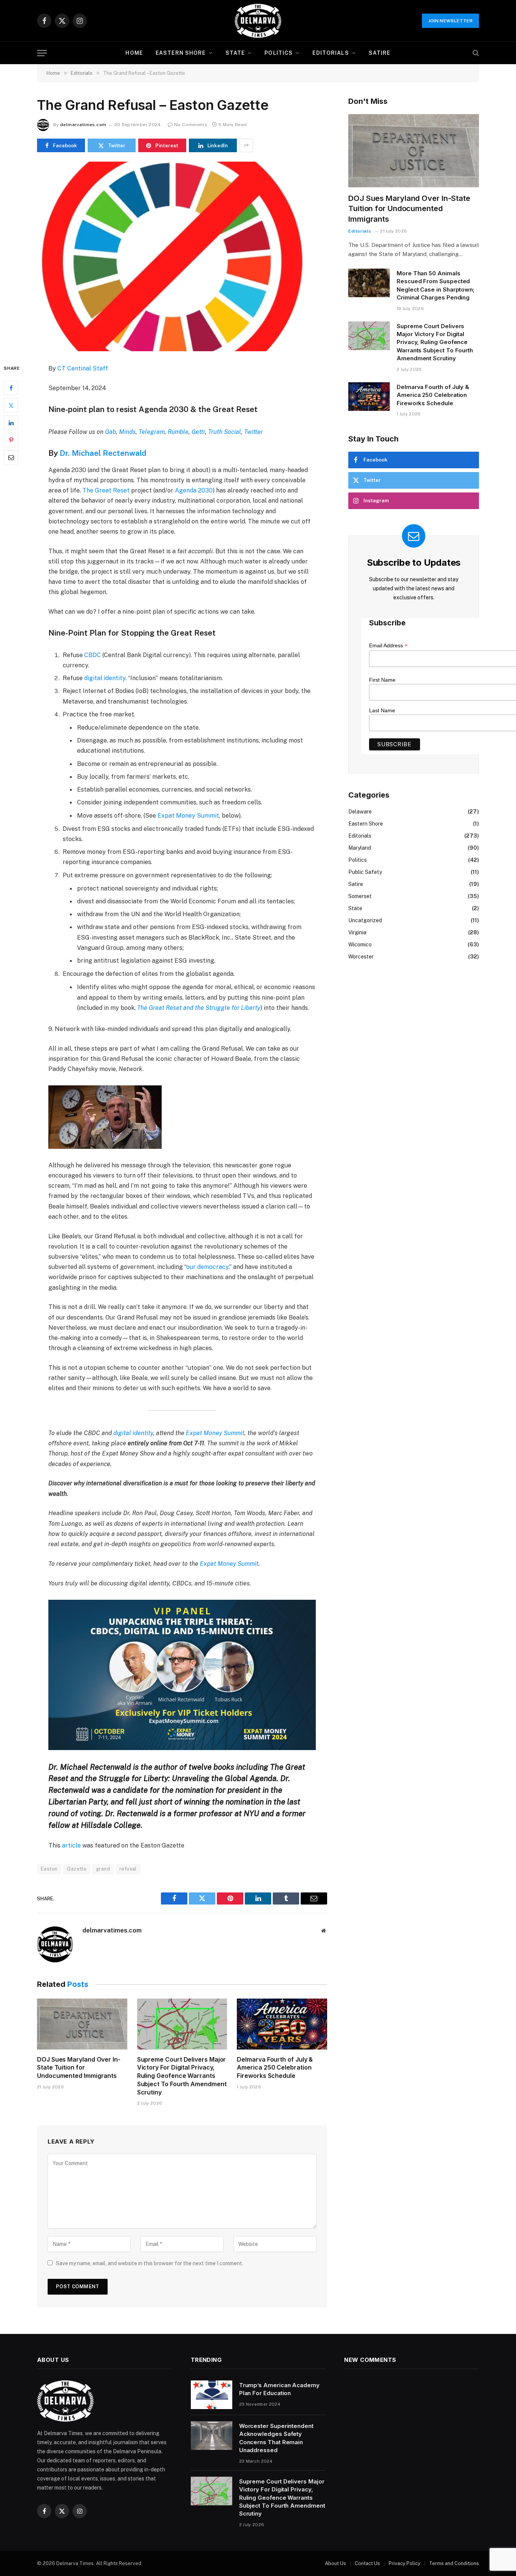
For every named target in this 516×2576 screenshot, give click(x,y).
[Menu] (42, 53)
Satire (380, 53)
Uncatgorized (365, 920)
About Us (335, 2563)
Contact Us (367, 2563)
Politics (279, 53)
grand (103, 1869)
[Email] (11, 458)
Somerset (360, 896)
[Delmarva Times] (258, 21)
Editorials (331, 53)
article (71, 1845)
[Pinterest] (11, 440)
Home (134, 53)
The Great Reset (106, 490)
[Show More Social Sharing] (246, 145)
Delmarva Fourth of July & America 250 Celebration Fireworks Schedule (275, 2068)
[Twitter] (11, 406)
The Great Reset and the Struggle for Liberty (199, 1008)
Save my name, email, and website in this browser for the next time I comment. (150, 2263)
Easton (49, 1869)
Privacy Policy (405, 2563)
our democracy (207, 1267)
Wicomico (360, 945)
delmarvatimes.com (83, 125)
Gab (110, 432)
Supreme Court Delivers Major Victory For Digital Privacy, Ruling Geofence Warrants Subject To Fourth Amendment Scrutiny (182, 2076)
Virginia (357, 932)
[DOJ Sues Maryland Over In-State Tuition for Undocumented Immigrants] (82, 2024)
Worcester (361, 957)
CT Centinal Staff (83, 368)
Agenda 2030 (194, 490)
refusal (128, 1869)
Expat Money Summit (188, 816)
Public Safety (365, 872)
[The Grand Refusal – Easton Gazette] (182, 256)
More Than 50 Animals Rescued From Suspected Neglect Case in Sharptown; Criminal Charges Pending (436, 285)
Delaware (360, 812)
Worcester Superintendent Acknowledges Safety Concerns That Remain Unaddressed (276, 2438)
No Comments (191, 125)
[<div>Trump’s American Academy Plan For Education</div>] (212, 2395)
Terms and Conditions (454, 2563)
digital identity (105, 678)
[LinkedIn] (11, 423)
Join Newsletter (450, 21)
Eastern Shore (181, 53)
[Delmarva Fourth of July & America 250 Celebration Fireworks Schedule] (282, 2024)
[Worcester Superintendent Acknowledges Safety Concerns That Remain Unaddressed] (212, 2436)
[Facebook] (11, 388)
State (235, 53)
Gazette (77, 1869)
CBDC (93, 655)
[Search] (475, 53)
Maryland (360, 848)
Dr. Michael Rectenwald (103, 453)
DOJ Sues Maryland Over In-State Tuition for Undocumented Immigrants (79, 2068)
